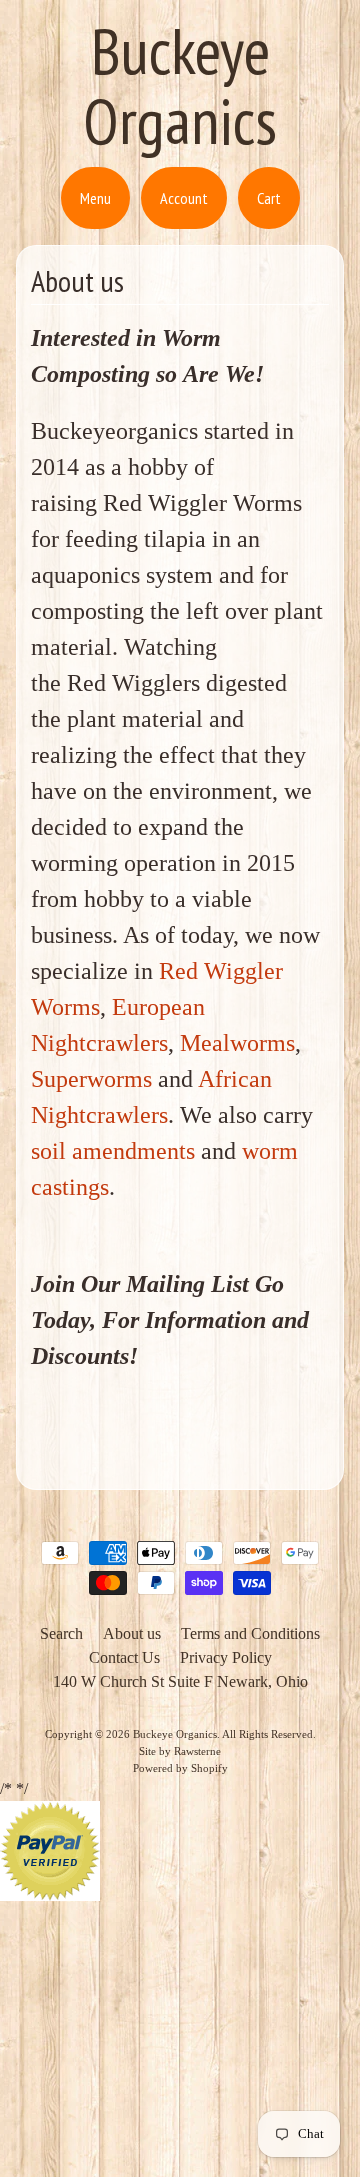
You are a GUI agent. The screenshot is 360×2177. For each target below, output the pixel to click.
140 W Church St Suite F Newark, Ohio (180, 1681)
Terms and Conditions (250, 1633)
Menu (95, 198)
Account (184, 198)
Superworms (91, 1079)
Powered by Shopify (180, 1768)
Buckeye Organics (180, 85)
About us (132, 1633)
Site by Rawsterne (180, 1751)
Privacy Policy (226, 1657)
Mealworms (237, 1043)
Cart (269, 198)
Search (61, 1633)
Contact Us (124, 1657)
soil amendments (113, 1151)
